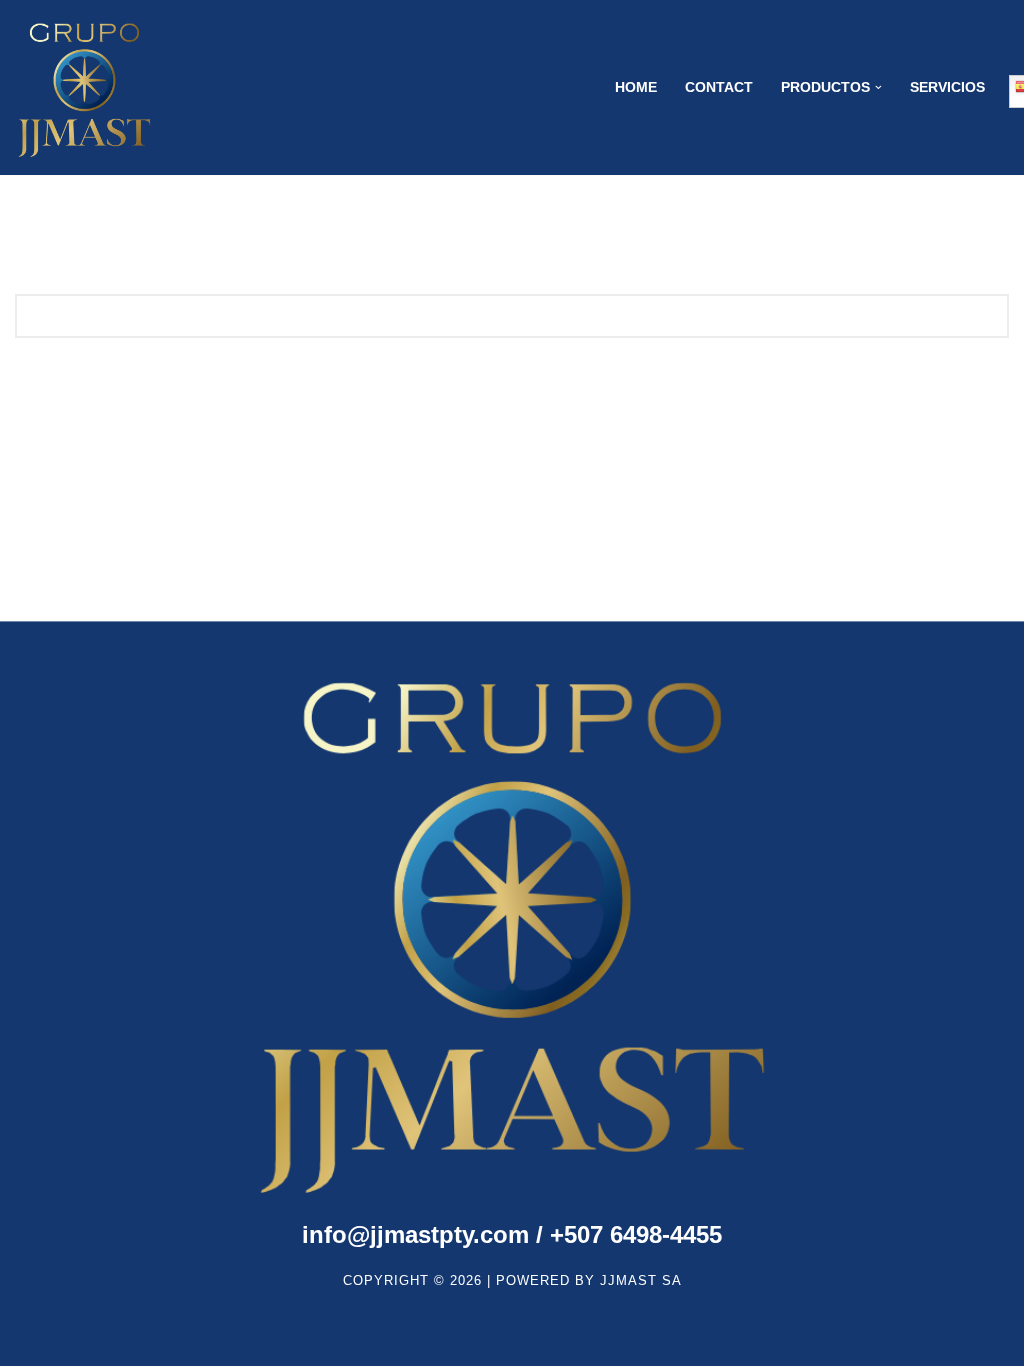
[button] (878, 87)
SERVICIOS (947, 87)
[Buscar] (986, 316)
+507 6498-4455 (512, 1234)
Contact (719, 87)
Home (636, 87)
